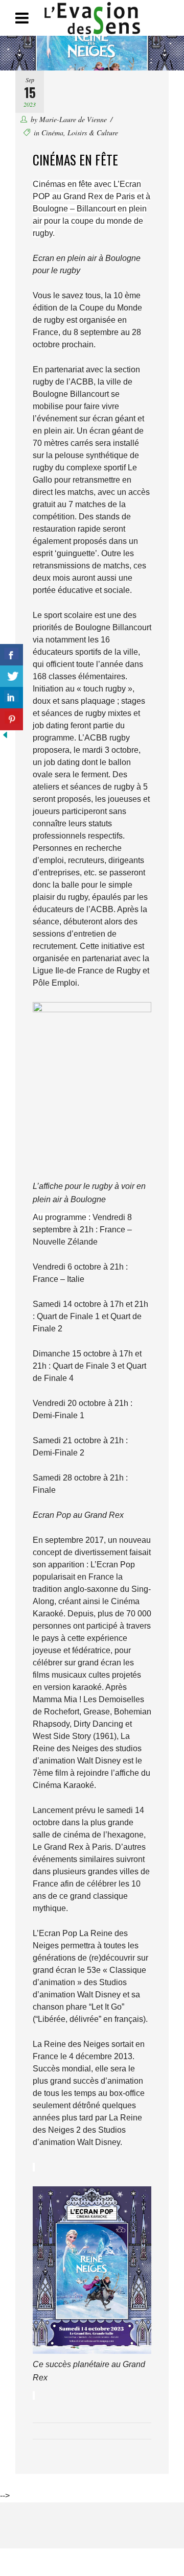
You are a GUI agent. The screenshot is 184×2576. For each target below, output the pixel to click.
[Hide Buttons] (5, 737)
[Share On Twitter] (11, 676)
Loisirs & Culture (93, 133)
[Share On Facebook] (11, 655)
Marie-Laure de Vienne (73, 119)
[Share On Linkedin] (11, 698)
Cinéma (52, 133)
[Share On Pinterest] (11, 719)
